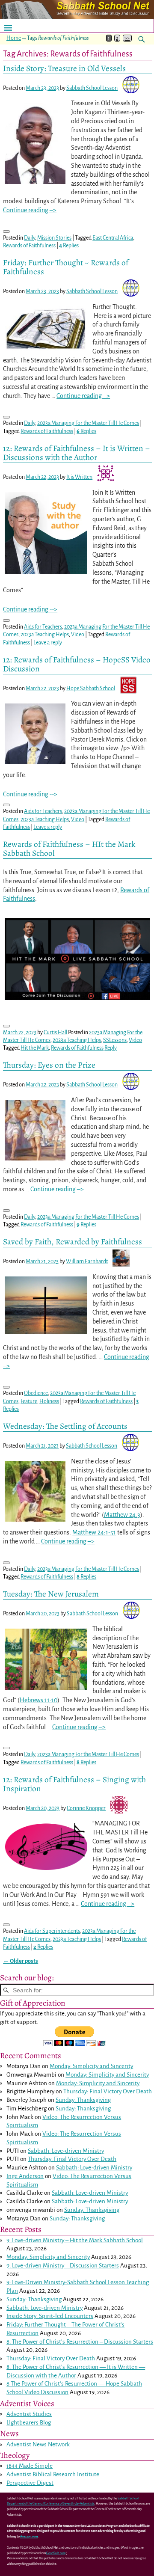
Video (78, 635)
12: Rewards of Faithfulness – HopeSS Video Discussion (77, 664)
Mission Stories (54, 238)
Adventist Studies (29, 2414)
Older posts (21, 1961)
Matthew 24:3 (122, 1515)
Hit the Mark (35, 1048)
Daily (30, 238)
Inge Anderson (25, 2176)
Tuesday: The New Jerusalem (51, 1594)
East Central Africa (113, 238)
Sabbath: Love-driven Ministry (66, 2151)
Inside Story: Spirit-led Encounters (50, 2316)
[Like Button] (6, 231)
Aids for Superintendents (52, 1931)
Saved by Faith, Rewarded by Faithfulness (73, 1242)
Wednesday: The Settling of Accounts (65, 1426)
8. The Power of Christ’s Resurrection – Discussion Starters (80, 2342)
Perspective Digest (30, 2483)
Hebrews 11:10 (38, 1700)
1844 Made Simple (30, 2466)
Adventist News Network (38, 2444)
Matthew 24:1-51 (94, 1532)
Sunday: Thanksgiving (83, 2100)
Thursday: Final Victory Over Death (108, 2091)
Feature (29, 1401)
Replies (69, 246)
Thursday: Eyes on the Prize (49, 1065)
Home (14, 38)
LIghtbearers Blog (29, 2423)
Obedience (36, 1393)
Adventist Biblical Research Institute (53, 2474)
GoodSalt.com (56, 2553)
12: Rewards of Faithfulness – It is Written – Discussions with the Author (77, 453)
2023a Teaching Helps (45, 635)
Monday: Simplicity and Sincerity (91, 2066)
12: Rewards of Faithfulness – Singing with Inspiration (74, 1784)
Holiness (49, 1401)
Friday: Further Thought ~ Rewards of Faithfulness (66, 267)
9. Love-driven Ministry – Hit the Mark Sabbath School (75, 2240)
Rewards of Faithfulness (29, 246)
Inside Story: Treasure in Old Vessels (64, 68)
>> (127, 38)
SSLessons (115, 1040)
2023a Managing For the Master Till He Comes (88, 423)
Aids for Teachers (43, 627)
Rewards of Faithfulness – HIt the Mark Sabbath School (69, 849)
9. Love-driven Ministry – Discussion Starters (63, 2266)
